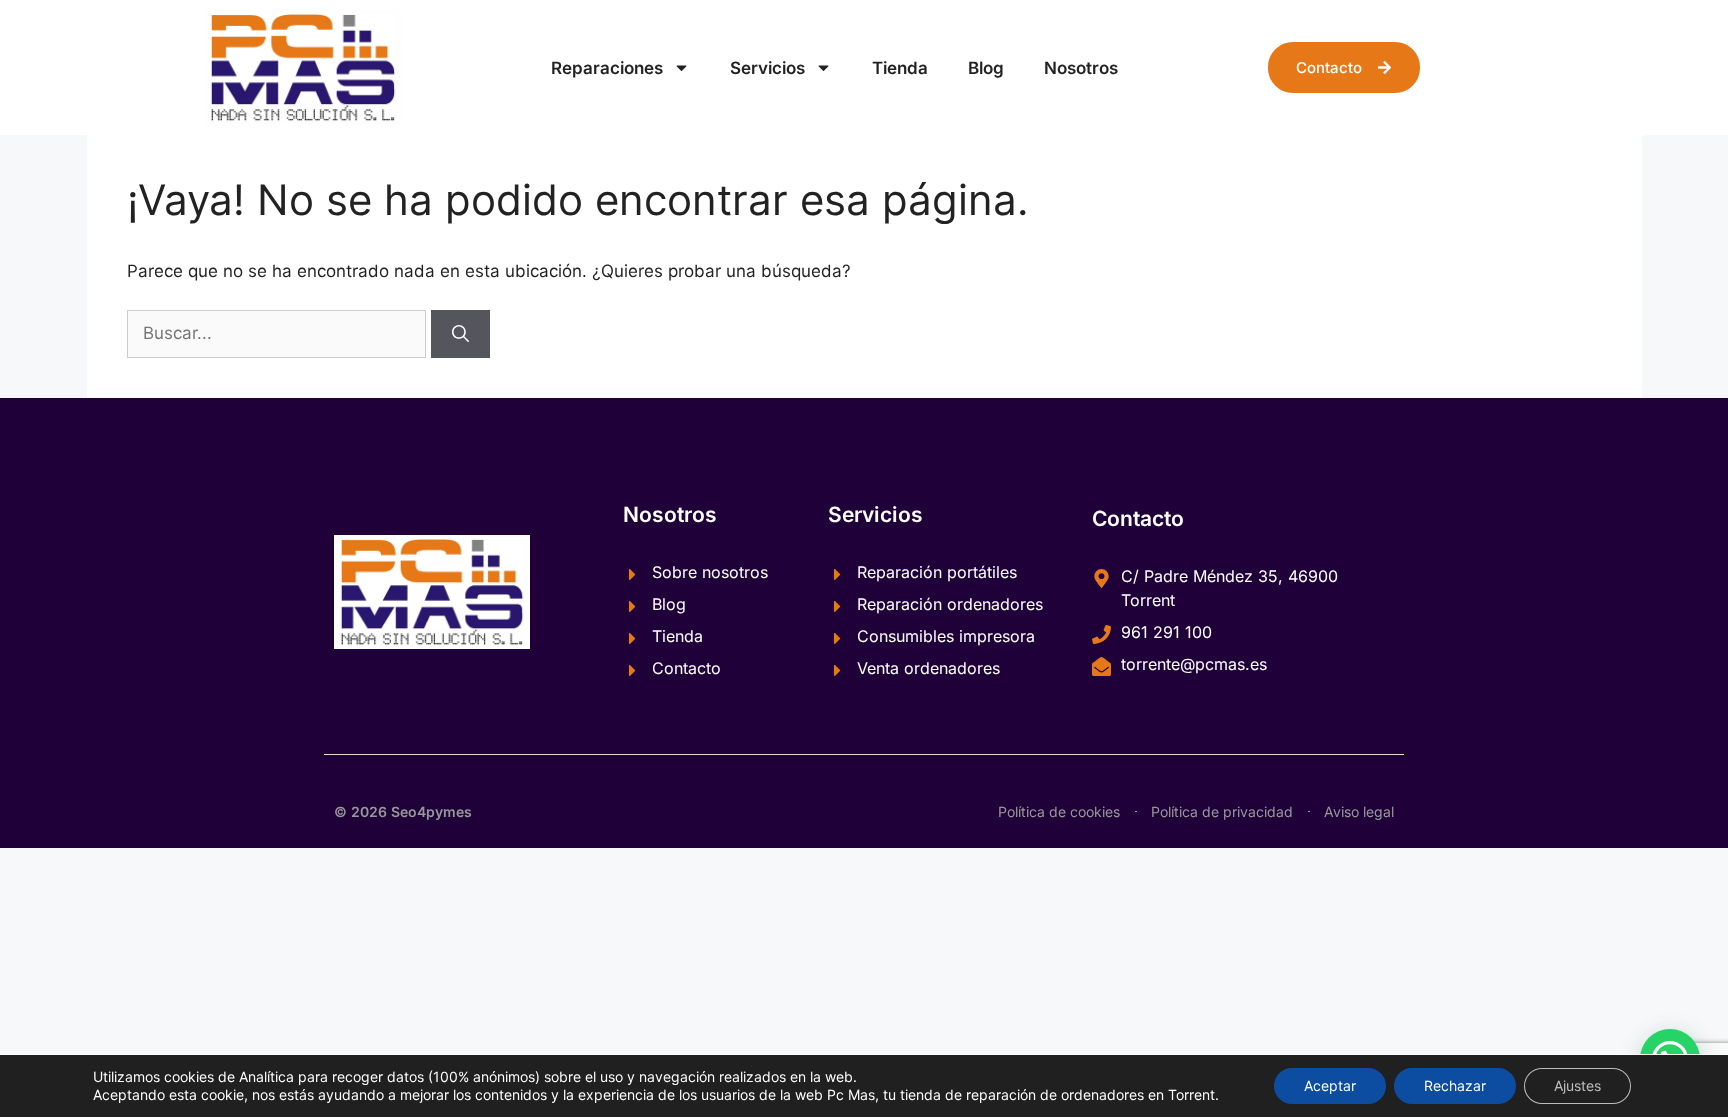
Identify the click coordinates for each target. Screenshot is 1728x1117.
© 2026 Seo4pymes (403, 811)
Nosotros (1081, 68)
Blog (986, 68)
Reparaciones (607, 68)
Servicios (767, 68)
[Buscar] (460, 334)
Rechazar (1455, 1085)
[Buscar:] (279, 333)
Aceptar (1330, 1085)
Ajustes (1577, 1085)
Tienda (900, 68)
